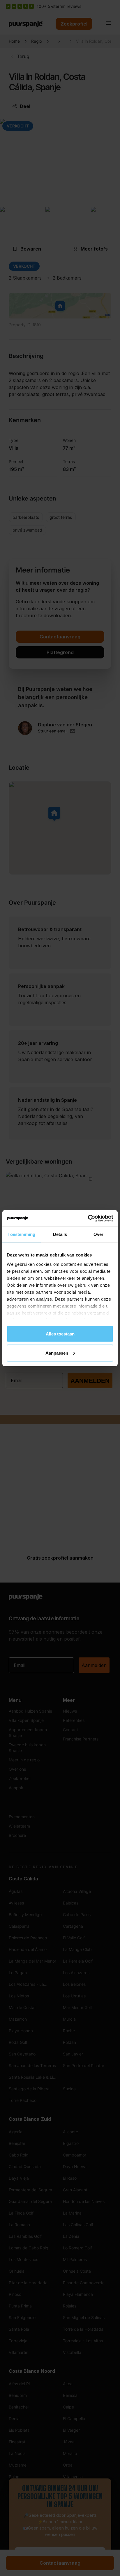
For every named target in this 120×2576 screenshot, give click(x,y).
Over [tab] (98, 1234)
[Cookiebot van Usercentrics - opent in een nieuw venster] (88, 1218)
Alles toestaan (60, 1334)
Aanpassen (57, 1353)
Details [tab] (60, 1234)
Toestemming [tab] (21, 1234)
